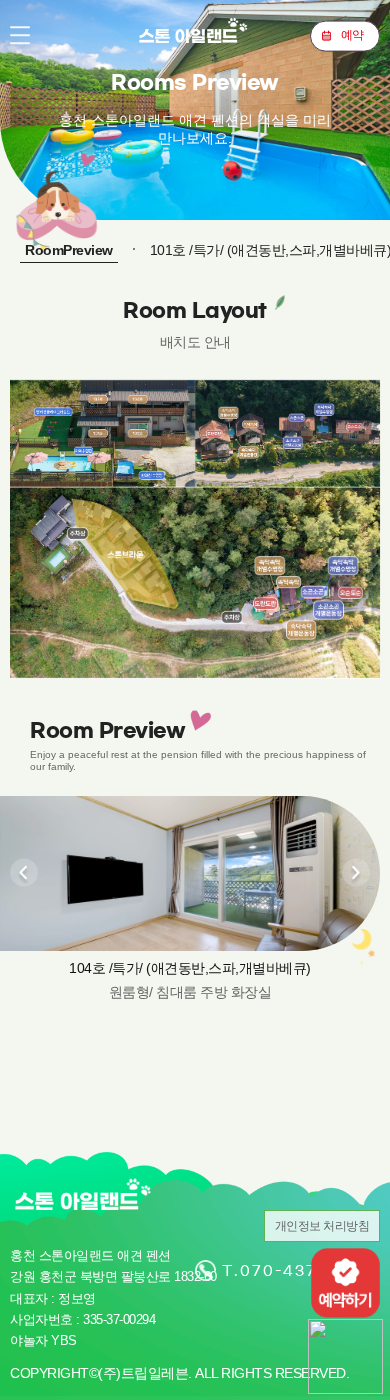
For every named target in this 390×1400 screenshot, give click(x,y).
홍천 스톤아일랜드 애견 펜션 (195, 35)
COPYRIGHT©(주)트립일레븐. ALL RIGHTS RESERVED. (179, 1373)
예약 (352, 35)
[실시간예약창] (345, 1281)
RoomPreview (69, 250)
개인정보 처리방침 (322, 1226)
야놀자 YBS (43, 1340)
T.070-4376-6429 (301, 1271)
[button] (24, 872)
